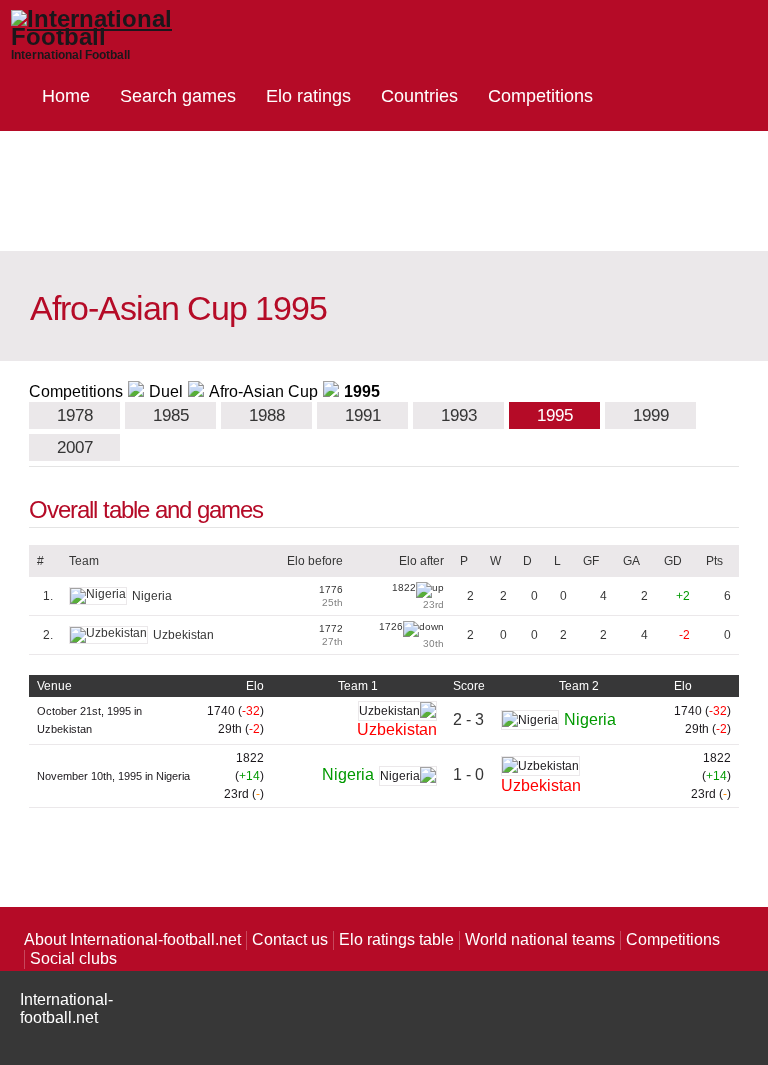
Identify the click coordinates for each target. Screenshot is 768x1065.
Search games (178, 96)
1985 (171, 415)
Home (66, 96)
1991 (363, 415)
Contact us (290, 939)
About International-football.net (132, 939)
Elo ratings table (396, 939)
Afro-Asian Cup (263, 391)
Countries (419, 96)
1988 (267, 415)
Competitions (540, 96)
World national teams (540, 939)
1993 (459, 415)
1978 (75, 415)
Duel (166, 391)
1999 (651, 415)
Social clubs (73, 958)
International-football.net (66, 1008)
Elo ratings (308, 96)
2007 (75, 447)
